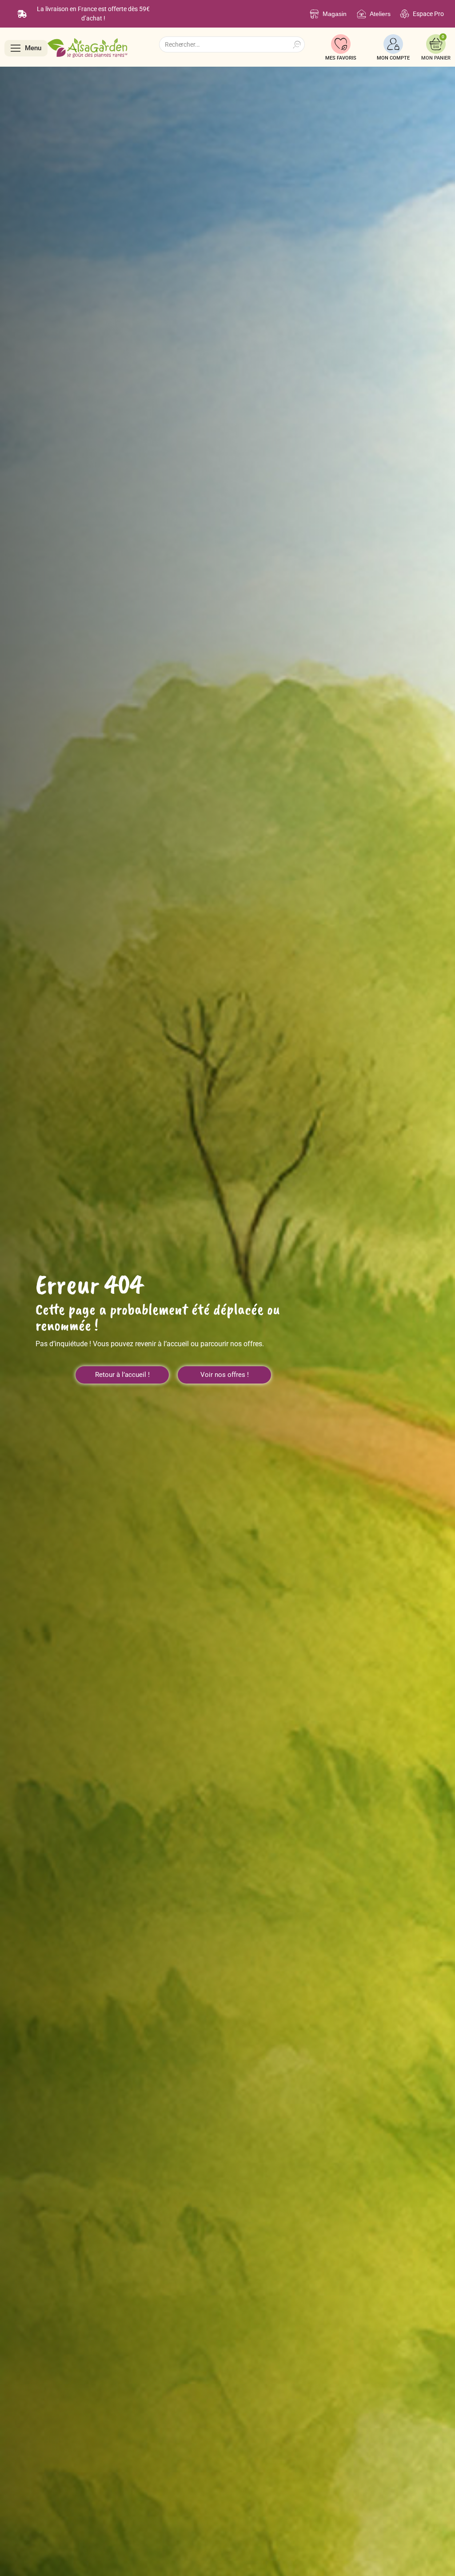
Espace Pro (428, 14)
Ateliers (380, 14)
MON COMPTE (393, 58)
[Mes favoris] (341, 44)
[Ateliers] (361, 14)
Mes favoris (341, 58)
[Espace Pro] (405, 14)
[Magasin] (314, 14)
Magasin (335, 14)
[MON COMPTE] (393, 44)
